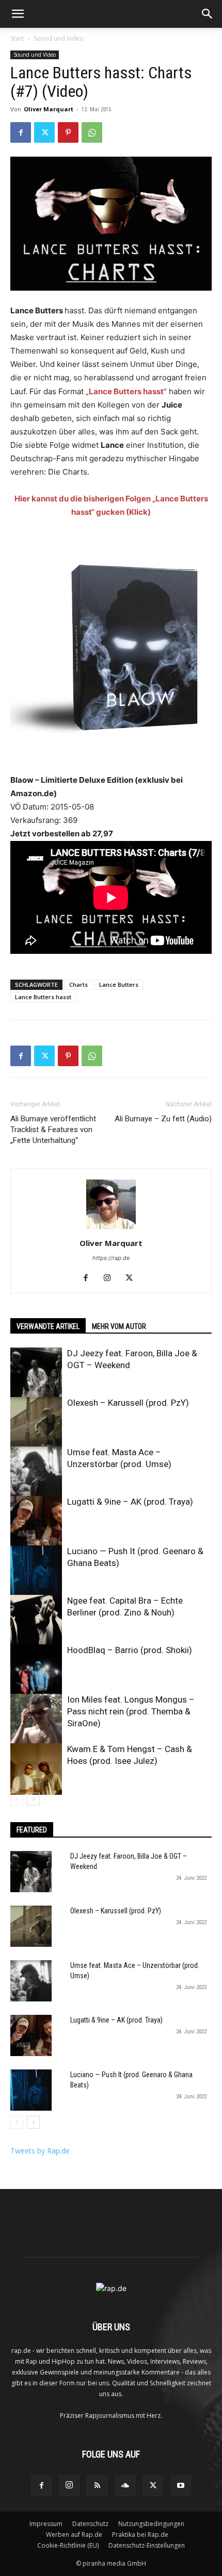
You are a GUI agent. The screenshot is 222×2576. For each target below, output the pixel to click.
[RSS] (97, 2486)
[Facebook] (21, 132)
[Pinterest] (68, 132)
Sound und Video (59, 38)
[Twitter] (44, 132)
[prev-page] (17, 1799)
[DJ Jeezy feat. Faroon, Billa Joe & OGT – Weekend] (36, 1373)
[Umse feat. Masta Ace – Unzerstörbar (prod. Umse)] (36, 1472)
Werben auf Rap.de (74, 2535)
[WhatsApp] (92, 132)
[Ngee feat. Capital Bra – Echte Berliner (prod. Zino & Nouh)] (36, 1621)
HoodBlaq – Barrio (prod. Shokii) (130, 1650)
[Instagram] (111, 1278)
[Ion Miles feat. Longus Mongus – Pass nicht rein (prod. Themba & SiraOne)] (36, 1720)
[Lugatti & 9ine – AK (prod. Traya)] (36, 1522)
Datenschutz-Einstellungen (147, 2545)
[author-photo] (111, 1229)
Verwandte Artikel (48, 1326)
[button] (18, 14)
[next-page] (33, 1799)
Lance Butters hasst (43, 997)
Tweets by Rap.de (40, 2151)
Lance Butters (119, 984)
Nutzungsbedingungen (151, 2524)
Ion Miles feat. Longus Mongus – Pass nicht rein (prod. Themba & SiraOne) (131, 1711)
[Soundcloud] (125, 2486)
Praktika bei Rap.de (140, 2535)
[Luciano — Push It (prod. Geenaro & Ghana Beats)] (36, 1571)
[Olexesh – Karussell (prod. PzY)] (36, 1423)
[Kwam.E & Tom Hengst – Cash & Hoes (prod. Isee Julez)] (36, 1769)
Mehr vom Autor (119, 1326)
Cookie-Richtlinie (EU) (68, 2545)
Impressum (46, 2524)
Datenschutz (90, 2524)
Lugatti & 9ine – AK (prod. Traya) (130, 1502)
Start (17, 38)
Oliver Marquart (49, 109)
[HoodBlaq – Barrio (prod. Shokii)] (36, 1670)
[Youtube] (181, 2486)
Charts (78, 984)
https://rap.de (111, 1258)
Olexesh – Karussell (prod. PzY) (128, 1403)
